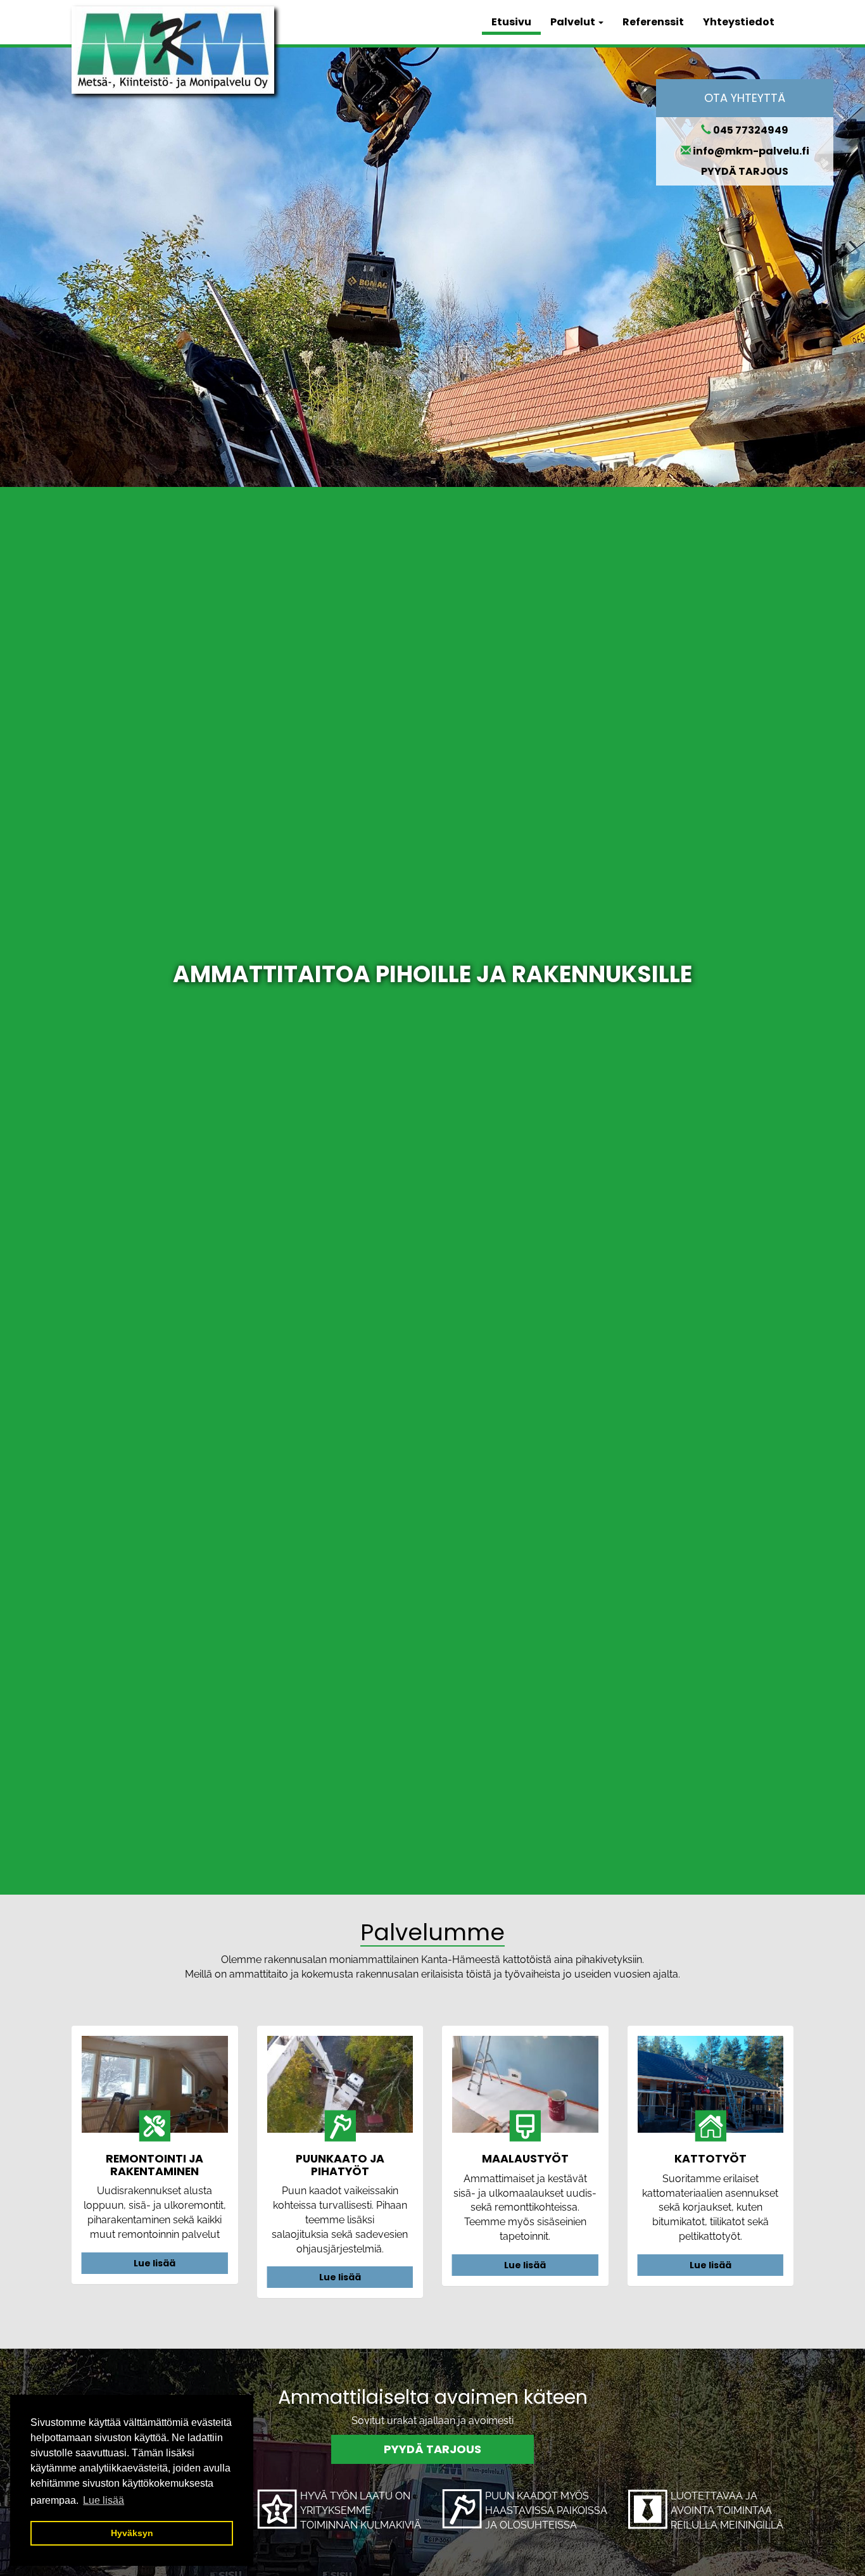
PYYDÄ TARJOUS (745, 171)
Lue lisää (155, 2263)
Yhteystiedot (739, 22)
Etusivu (511, 22)
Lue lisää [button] (104, 2500)
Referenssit (653, 22)
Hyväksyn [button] (132, 2533)
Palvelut (574, 22)
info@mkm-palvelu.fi (751, 151)
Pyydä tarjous (432, 2449)
